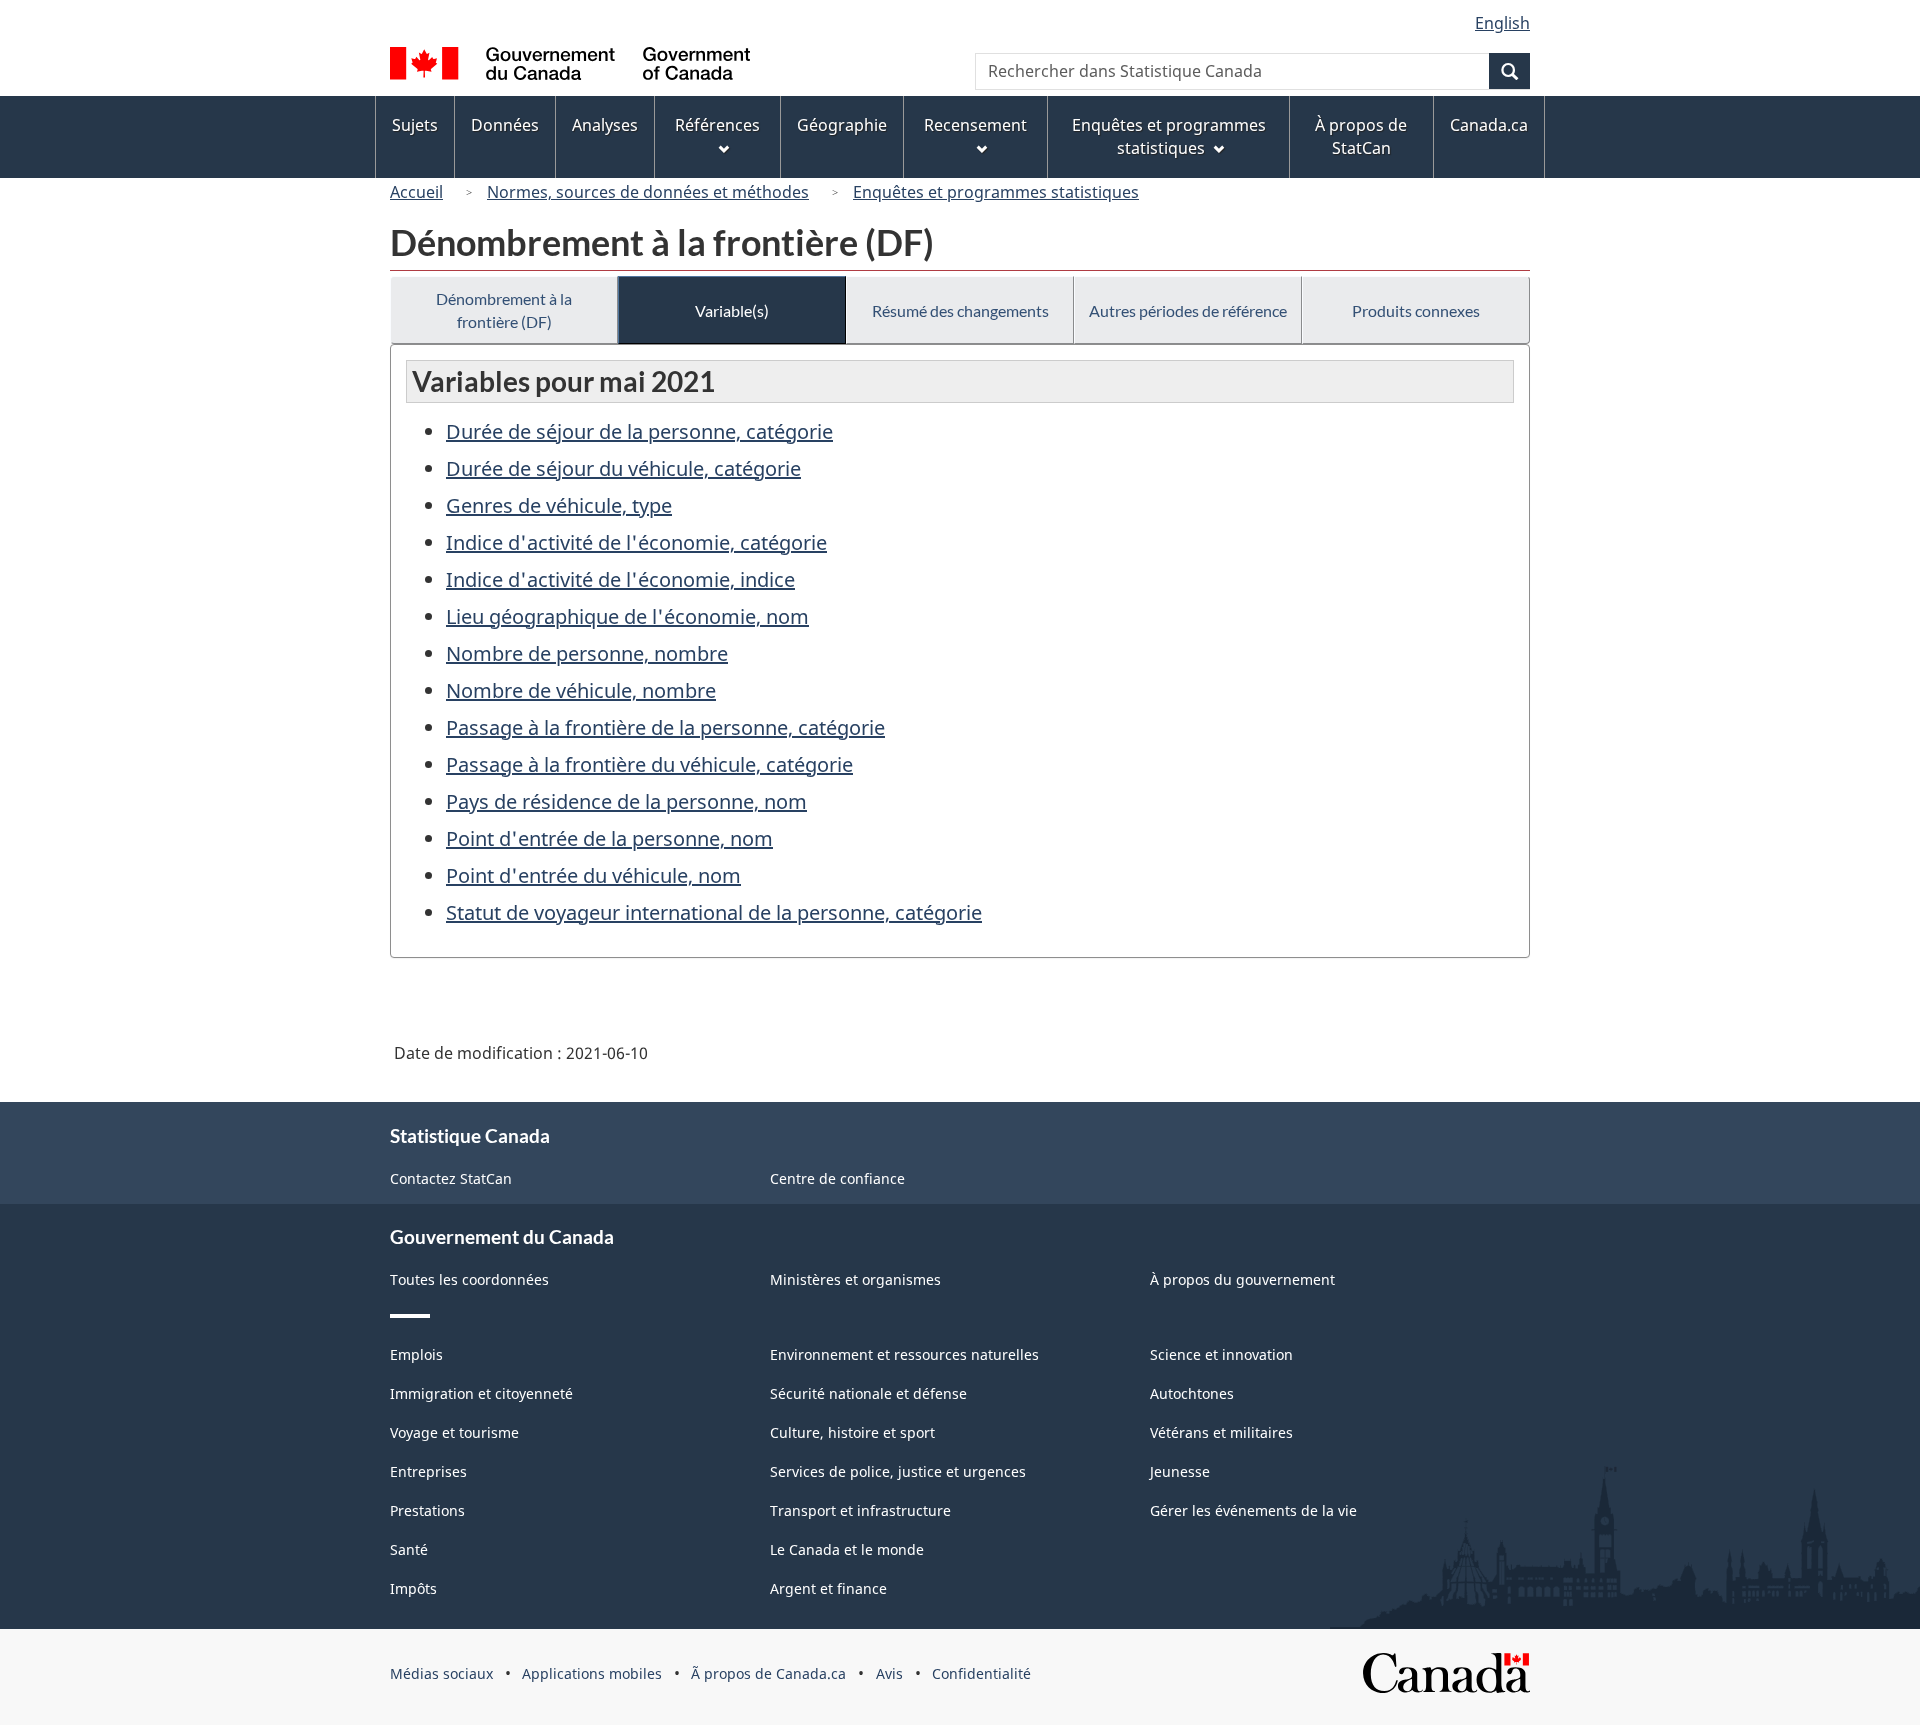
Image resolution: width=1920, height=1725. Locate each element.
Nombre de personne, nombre (587, 653)
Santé (409, 1549)
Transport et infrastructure (860, 1510)
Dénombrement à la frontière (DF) (504, 310)
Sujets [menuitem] (415, 125)
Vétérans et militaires (1221, 1432)
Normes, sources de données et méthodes (648, 192)
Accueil (416, 192)
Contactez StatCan (451, 1178)
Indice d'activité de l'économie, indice (620, 579)
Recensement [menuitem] (975, 125)
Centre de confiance (837, 1178)
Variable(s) (732, 310)
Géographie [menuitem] (842, 125)
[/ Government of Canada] (570, 66)
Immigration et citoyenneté (481, 1393)
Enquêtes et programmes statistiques (996, 192)
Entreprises (428, 1471)
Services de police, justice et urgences (898, 1471)
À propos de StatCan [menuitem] (1361, 136)
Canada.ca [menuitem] (1489, 125)
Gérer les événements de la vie (1253, 1510)
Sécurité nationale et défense (868, 1393)
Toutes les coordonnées (469, 1279)
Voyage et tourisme (454, 1432)
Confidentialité (981, 1673)
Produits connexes (1416, 310)
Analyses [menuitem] (605, 125)
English (1502, 23)
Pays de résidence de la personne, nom (626, 801)
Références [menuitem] (717, 125)
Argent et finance (828, 1588)
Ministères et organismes (855, 1279)
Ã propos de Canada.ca (768, 1673)
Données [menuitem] (505, 125)
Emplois (416, 1354)
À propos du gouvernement (1242, 1279)
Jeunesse (1180, 1471)
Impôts (413, 1588)
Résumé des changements (960, 310)
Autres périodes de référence (1188, 310)
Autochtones (1192, 1393)
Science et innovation (1221, 1354)
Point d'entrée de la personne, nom (609, 838)
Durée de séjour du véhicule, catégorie (623, 468)
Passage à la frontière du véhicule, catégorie (649, 764)
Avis (889, 1673)
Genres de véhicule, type (559, 505)
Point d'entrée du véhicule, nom (593, 875)
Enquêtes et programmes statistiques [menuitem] (1169, 136)
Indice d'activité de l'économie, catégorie (636, 542)
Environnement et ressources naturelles (904, 1354)
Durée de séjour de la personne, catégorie (639, 431)
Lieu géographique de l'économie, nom (627, 616)
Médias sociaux (441, 1673)
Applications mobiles (592, 1673)
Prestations (427, 1510)
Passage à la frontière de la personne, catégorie (665, 727)
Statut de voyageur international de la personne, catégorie (714, 912)
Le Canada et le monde (847, 1549)
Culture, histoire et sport (852, 1432)
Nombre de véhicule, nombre (581, 690)
